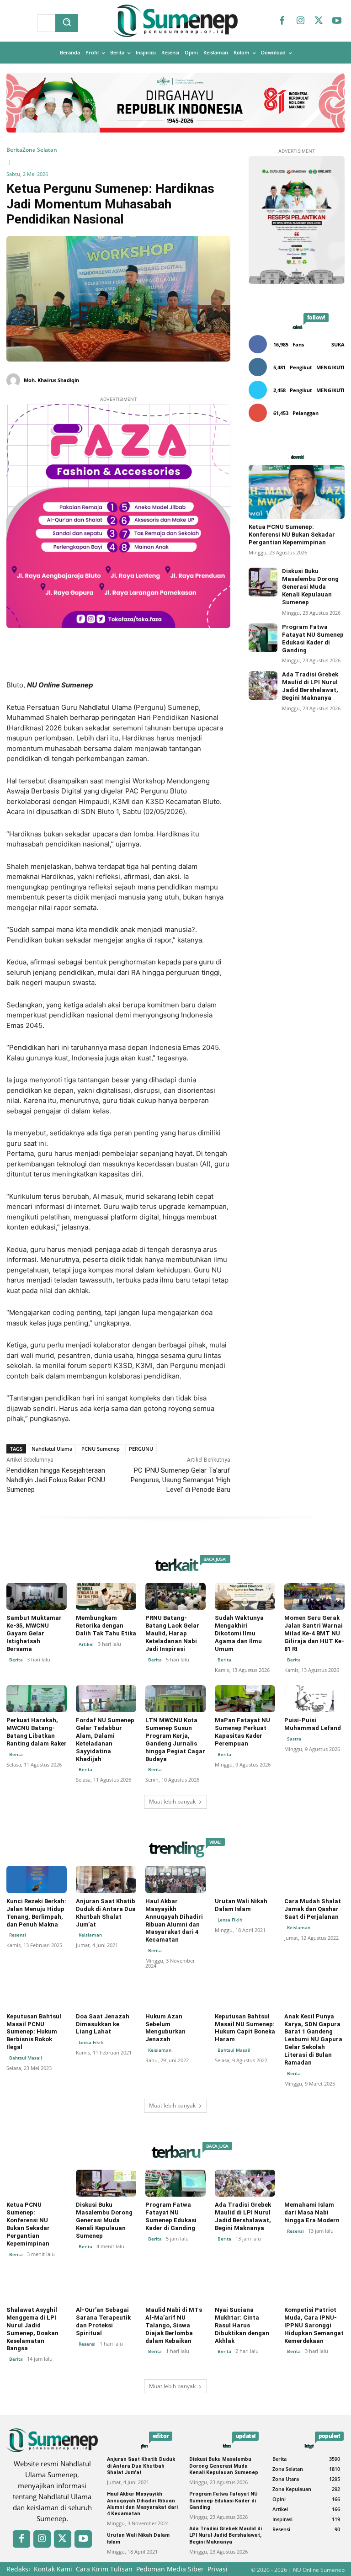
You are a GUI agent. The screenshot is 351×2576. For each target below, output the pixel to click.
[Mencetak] (190, 657)
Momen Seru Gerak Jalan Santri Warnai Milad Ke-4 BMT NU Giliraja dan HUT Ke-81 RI (314, 1633)
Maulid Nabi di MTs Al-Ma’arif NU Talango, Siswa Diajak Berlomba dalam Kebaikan (174, 2325)
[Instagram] (300, 21)
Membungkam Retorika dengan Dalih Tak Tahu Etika (106, 1626)
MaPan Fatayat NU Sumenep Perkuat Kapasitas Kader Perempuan (242, 1732)
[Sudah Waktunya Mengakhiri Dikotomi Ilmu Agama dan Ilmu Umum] (245, 1596)
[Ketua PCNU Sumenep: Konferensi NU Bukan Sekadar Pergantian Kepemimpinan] (297, 492)
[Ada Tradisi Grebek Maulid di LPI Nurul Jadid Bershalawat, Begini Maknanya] (263, 685)
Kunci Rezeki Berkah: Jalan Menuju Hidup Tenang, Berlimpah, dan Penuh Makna (36, 1913)
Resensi (18, 1935)
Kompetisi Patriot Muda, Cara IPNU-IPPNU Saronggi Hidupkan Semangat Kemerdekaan (314, 2325)
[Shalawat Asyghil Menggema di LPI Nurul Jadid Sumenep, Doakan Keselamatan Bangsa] (37, 2288)
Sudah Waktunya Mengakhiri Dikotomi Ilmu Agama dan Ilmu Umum (239, 1633)
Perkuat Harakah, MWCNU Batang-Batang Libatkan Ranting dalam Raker (37, 1732)
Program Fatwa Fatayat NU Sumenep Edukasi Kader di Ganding (171, 2216)
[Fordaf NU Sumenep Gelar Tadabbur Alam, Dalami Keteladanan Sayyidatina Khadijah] (106, 1699)
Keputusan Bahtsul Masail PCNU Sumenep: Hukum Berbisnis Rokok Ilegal (34, 2032)
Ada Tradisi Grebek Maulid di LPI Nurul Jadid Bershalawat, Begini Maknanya (310, 686)
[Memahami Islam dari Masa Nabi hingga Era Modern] (314, 2183)
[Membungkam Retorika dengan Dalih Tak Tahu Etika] (106, 1596)
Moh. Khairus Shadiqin (51, 380)
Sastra (294, 1739)
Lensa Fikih (230, 1920)
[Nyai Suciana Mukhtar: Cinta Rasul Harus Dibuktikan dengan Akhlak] (245, 2288)
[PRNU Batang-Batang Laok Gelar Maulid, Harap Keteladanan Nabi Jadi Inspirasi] (175, 1596)
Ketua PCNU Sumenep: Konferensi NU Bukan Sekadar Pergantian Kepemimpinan (292, 535)
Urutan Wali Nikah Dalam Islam (241, 1905)
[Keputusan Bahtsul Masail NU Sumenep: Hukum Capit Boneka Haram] (245, 1994)
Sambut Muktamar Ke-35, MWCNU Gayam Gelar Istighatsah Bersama (34, 1633)
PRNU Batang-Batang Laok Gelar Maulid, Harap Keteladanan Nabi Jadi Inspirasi (172, 1633)
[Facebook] (282, 21)
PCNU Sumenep (101, 1449)
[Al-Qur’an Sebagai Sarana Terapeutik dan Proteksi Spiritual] (106, 2288)
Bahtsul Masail (26, 2058)
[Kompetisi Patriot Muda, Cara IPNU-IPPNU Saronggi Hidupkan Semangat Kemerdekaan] (314, 2288)
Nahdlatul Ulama (52, 1449)
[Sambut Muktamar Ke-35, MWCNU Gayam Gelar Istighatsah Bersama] (37, 1596)
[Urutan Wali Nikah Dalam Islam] (245, 1879)
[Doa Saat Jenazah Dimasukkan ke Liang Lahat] (106, 1994)
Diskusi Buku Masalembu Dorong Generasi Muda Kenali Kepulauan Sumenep (310, 587)
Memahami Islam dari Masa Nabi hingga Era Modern (312, 2212)
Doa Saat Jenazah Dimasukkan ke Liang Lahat (103, 2024)
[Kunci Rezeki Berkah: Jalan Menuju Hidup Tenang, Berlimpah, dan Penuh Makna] (37, 1879)
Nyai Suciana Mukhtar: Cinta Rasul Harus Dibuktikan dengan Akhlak (242, 2325)
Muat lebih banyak (172, 1802)
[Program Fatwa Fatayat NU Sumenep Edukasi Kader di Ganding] (263, 638)
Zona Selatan (40, 150)
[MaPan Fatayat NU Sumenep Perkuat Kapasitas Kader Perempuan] (245, 1699)
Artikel (86, 1644)
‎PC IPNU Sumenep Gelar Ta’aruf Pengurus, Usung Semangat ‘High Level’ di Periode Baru (181, 1480)
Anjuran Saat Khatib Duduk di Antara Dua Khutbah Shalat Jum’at (106, 1913)
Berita (14, 150)
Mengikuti (330, 367)
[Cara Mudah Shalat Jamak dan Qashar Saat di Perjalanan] (314, 1879)
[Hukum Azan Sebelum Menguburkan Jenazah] (175, 1994)
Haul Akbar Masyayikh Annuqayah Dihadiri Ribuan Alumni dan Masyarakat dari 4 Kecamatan (174, 1920)
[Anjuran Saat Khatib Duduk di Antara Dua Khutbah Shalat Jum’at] (106, 1879)
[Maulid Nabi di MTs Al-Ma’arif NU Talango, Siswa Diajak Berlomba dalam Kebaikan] (175, 2288)
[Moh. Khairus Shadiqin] (14, 380)
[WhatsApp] (148, 657)
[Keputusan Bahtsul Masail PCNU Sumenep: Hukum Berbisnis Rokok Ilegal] (37, 1994)
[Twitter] (319, 21)
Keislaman (90, 1935)
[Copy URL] (169, 657)
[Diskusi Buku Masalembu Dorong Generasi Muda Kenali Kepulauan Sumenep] (263, 582)
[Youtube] (337, 21)
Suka (338, 344)
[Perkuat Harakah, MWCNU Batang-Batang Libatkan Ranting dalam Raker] (37, 1699)
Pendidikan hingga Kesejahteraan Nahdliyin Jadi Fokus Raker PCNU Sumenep (56, 1480)
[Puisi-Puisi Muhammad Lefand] (314, 1699)
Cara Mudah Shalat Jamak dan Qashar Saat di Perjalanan (313, 1909)
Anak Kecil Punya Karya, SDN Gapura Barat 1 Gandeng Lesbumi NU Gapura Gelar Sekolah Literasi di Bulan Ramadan (313, 2039)
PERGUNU (141, 1449)
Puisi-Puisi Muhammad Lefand (313, 1724)
